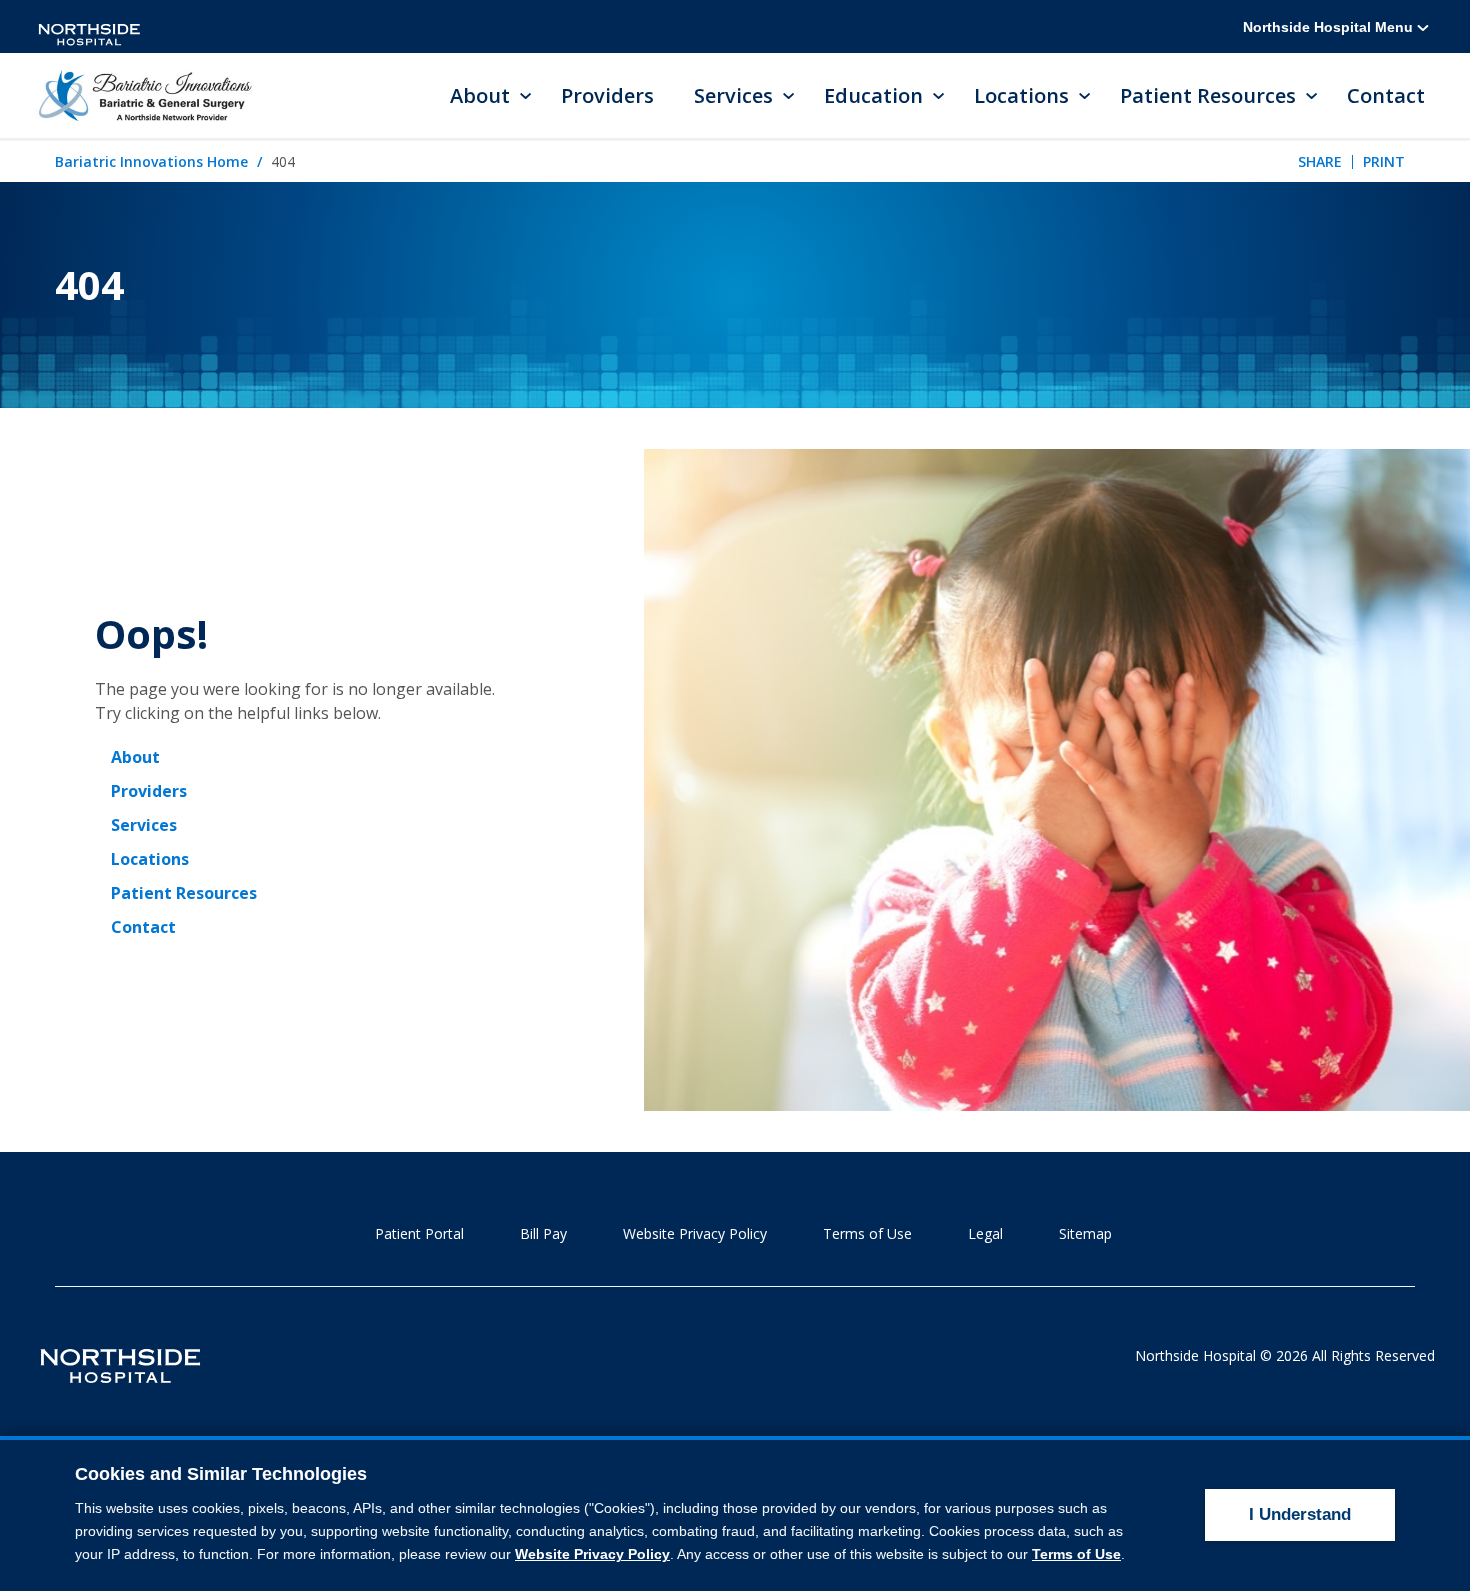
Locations (150, 859)
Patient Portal (419, 1233)
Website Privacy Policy (695, 1233)
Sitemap (1085, 1233)
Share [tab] (1320, 161)
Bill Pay (543, 1233)
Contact (1386, 95)
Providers (607, 95)
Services (144, 825)
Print (1384, 161)
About (135, 757)
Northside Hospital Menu (1330, 27)
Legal (985, 1233)
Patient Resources (184, 893)
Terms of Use (867, 1233)
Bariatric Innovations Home (151, 161)
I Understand (1300, 1514)
